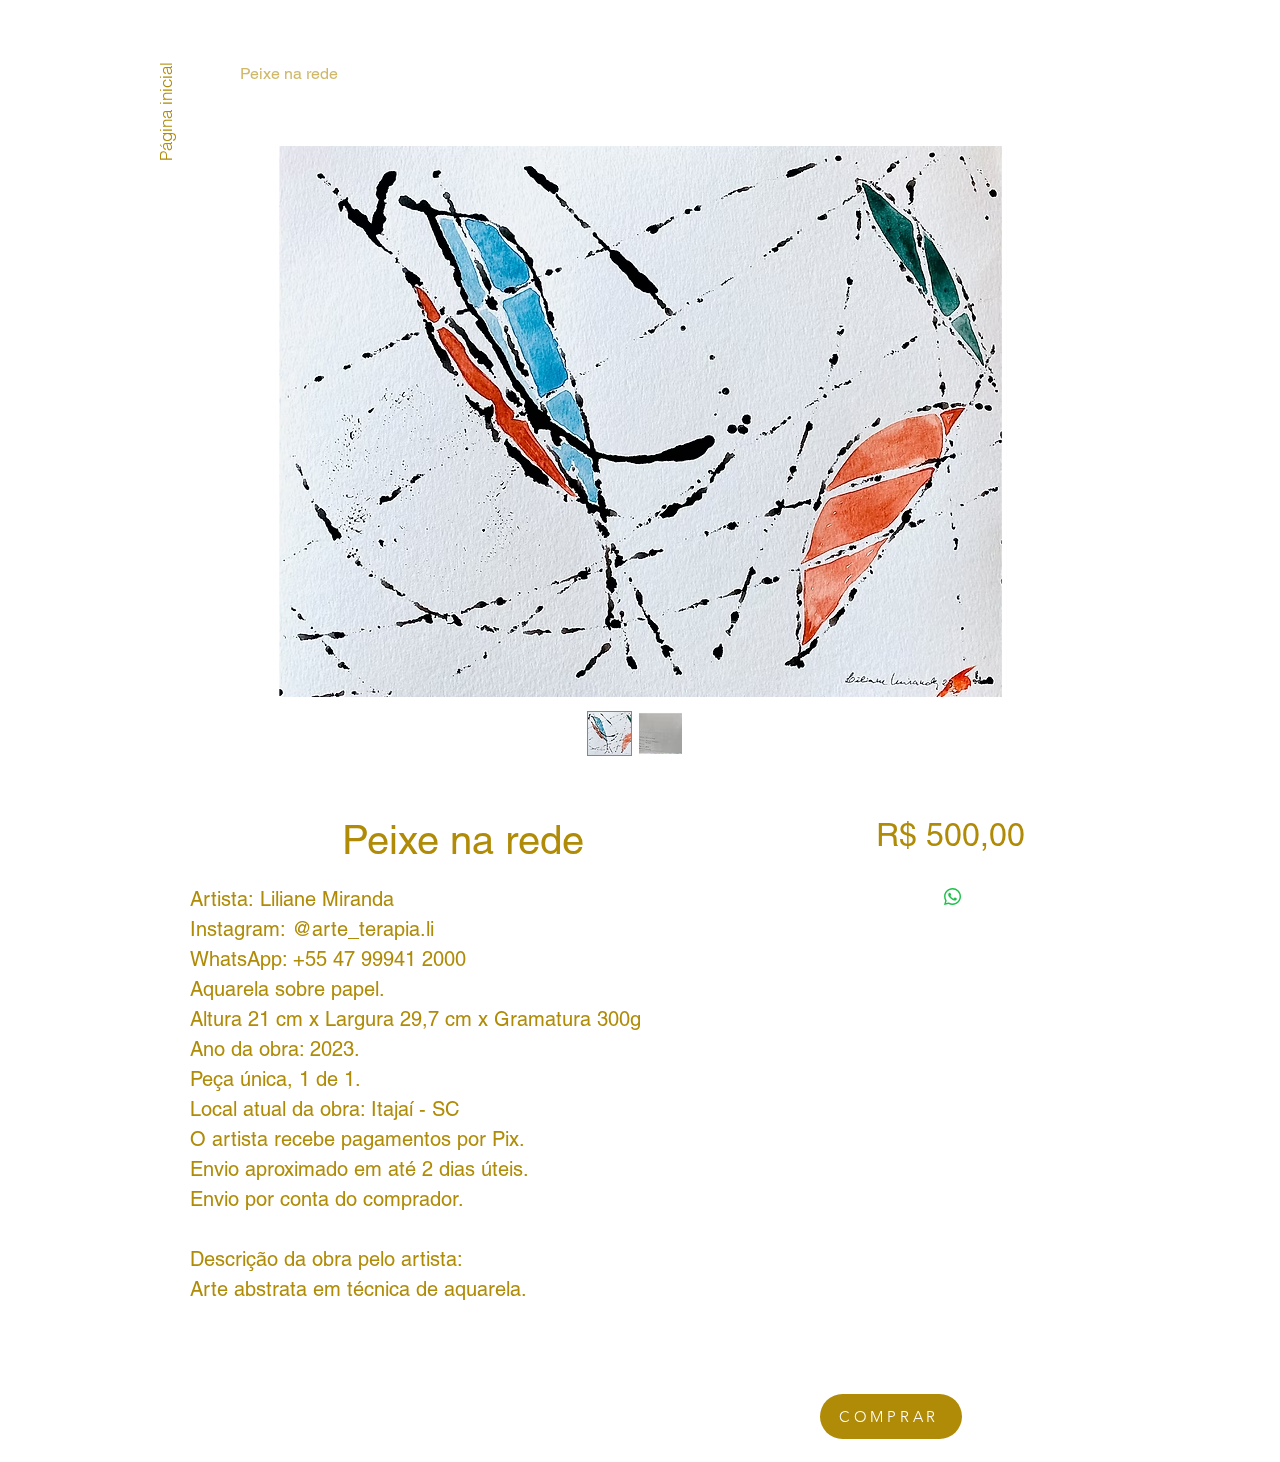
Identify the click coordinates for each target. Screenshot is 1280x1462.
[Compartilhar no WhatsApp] (953, 897)
